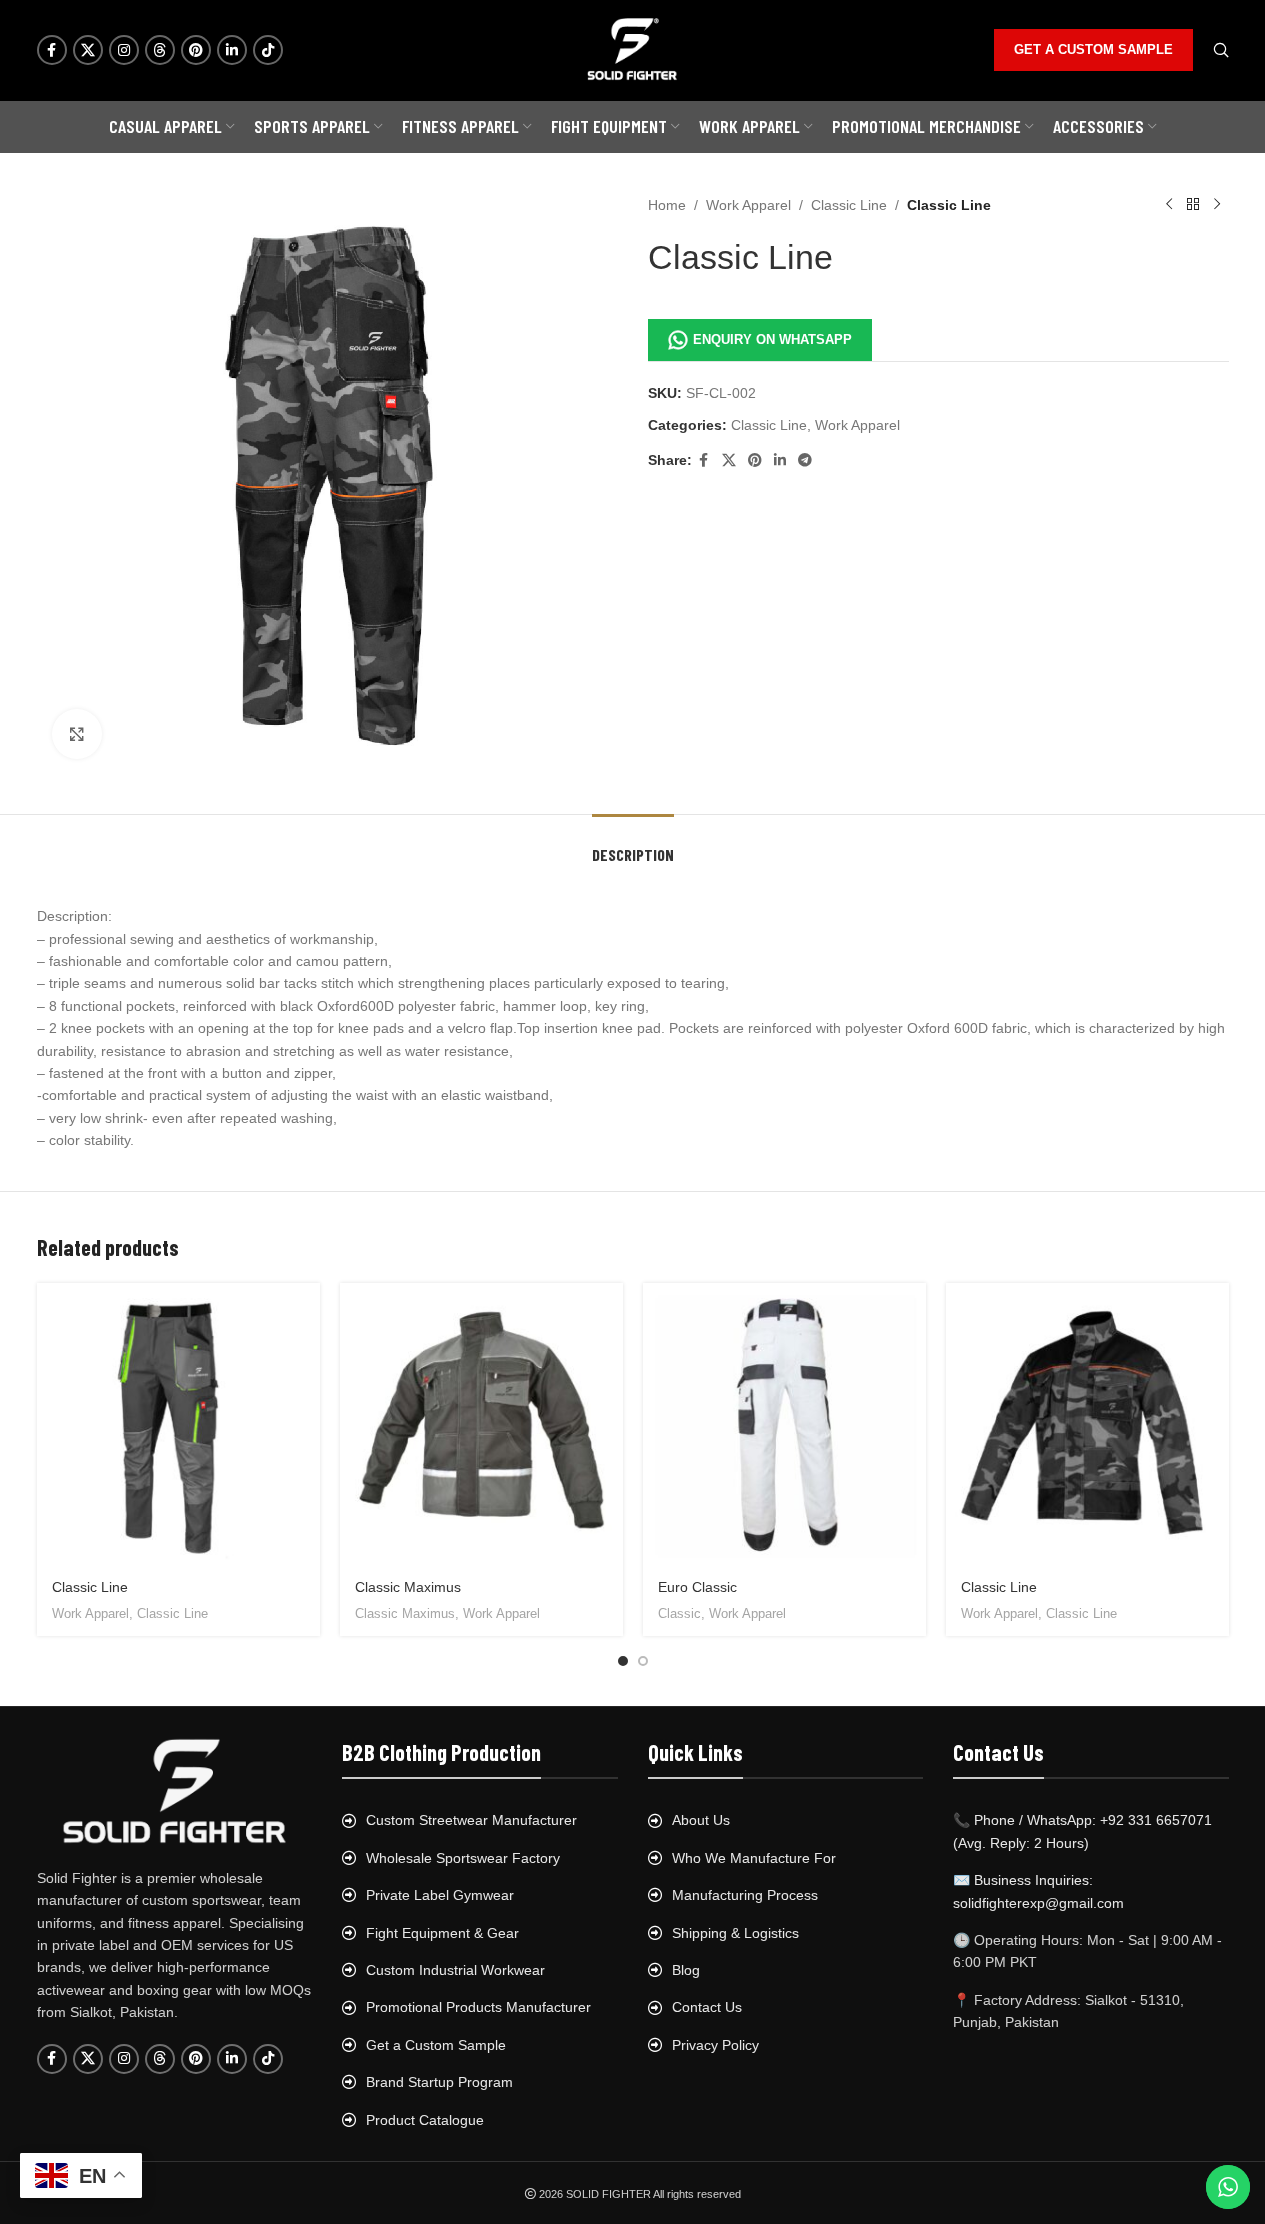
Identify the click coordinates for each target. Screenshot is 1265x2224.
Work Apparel (748, 205)
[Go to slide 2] (643, 1661)
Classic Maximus (408, 1587)
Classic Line (849, 205)
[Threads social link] (160, 50)
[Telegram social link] (805, 460)
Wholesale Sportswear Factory (463, 1858)
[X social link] (88, 50)
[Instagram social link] (124, 50)
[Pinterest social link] (196, 50)
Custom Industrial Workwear (455, 1970)
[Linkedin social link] (232, 50)
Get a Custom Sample (436, 2045)
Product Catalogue (425, 2120)
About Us (701, 1820)
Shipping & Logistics (735, 1933)
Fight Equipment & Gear (442, 1933)
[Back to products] (1193, 205)
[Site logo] (633, 49)
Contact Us (707, 2007)
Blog (686, 1970)
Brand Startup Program (439, 2082)
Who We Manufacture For (754, 1858)
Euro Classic (697, 1587)
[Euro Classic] (784, 1424)
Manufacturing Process (745, 1895)
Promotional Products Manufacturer (478, 2007)
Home (667, 205)
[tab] (633, 844)
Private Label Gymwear (440, 1895)
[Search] (1221, 50)
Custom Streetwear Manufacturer (471, 1820)
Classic (679, 1613)
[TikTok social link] (268, 50)
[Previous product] (1169, 205)
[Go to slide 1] (623, 1661)
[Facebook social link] (52, 50)
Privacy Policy (715, 2045)
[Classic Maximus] (481, 1424)
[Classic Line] (178, 1424)
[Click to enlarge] (77, 734)
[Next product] (1217, 205)
